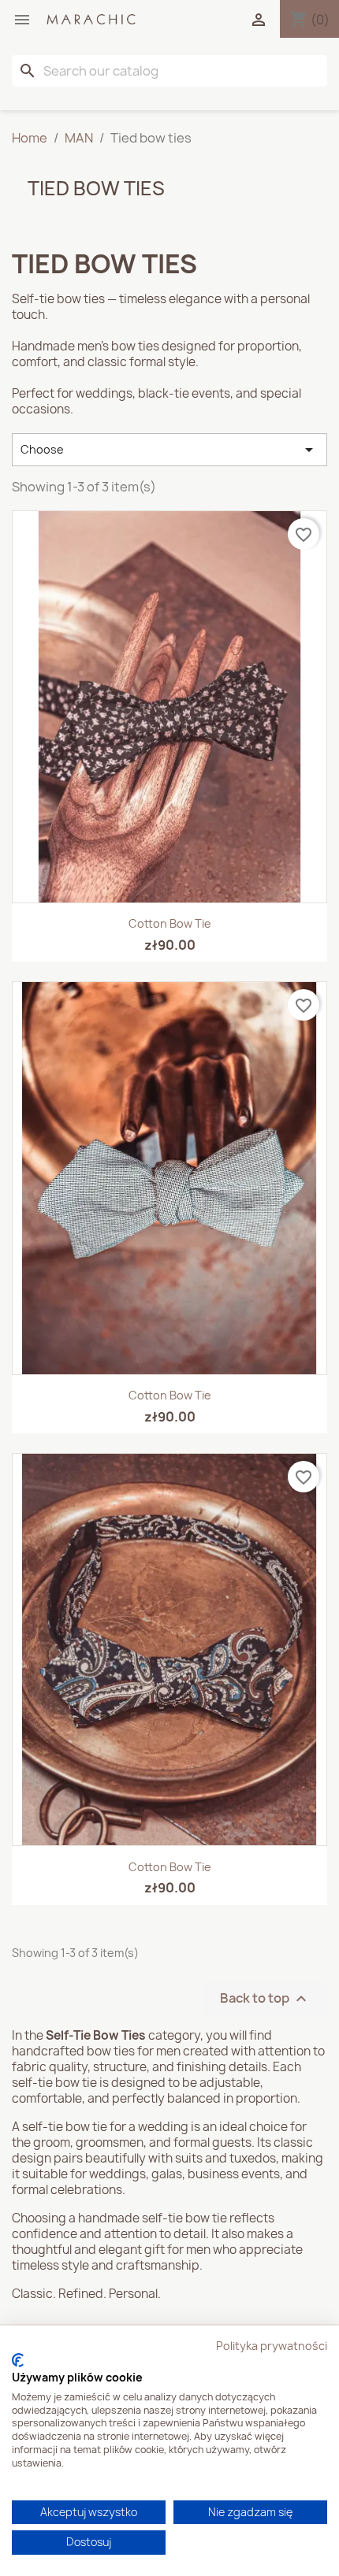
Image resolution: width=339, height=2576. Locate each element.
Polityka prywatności (272, 2346)
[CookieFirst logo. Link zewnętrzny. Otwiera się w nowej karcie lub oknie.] (18, 2360)
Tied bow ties (96, 188)
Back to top (265, 1998)
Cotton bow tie (170, 923)
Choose (169, 450)
